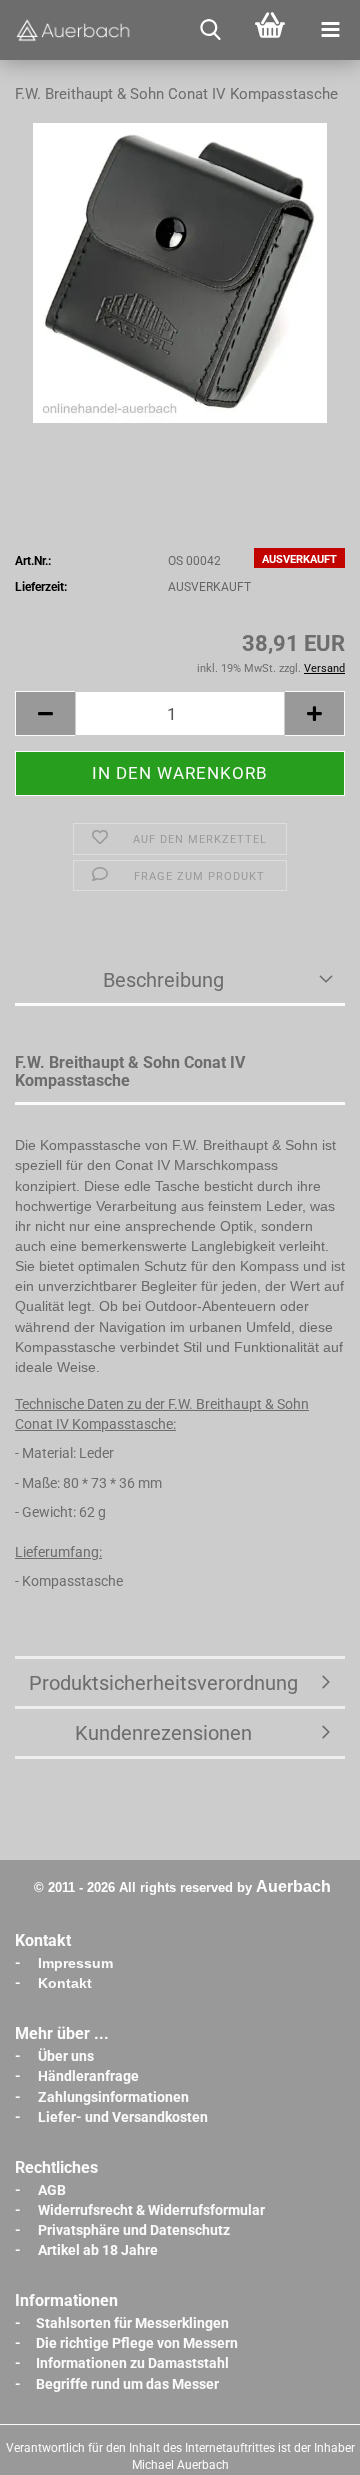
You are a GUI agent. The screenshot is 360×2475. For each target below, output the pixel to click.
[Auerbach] (75, 30)
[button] (45, 713)
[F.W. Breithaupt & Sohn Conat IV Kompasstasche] (180, 273)
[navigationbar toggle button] (330, 30)
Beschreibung (163, 980)
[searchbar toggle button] (210, 30)
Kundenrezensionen (163, 1733)
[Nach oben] (305, 2445)
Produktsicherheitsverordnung (163, 1683)
